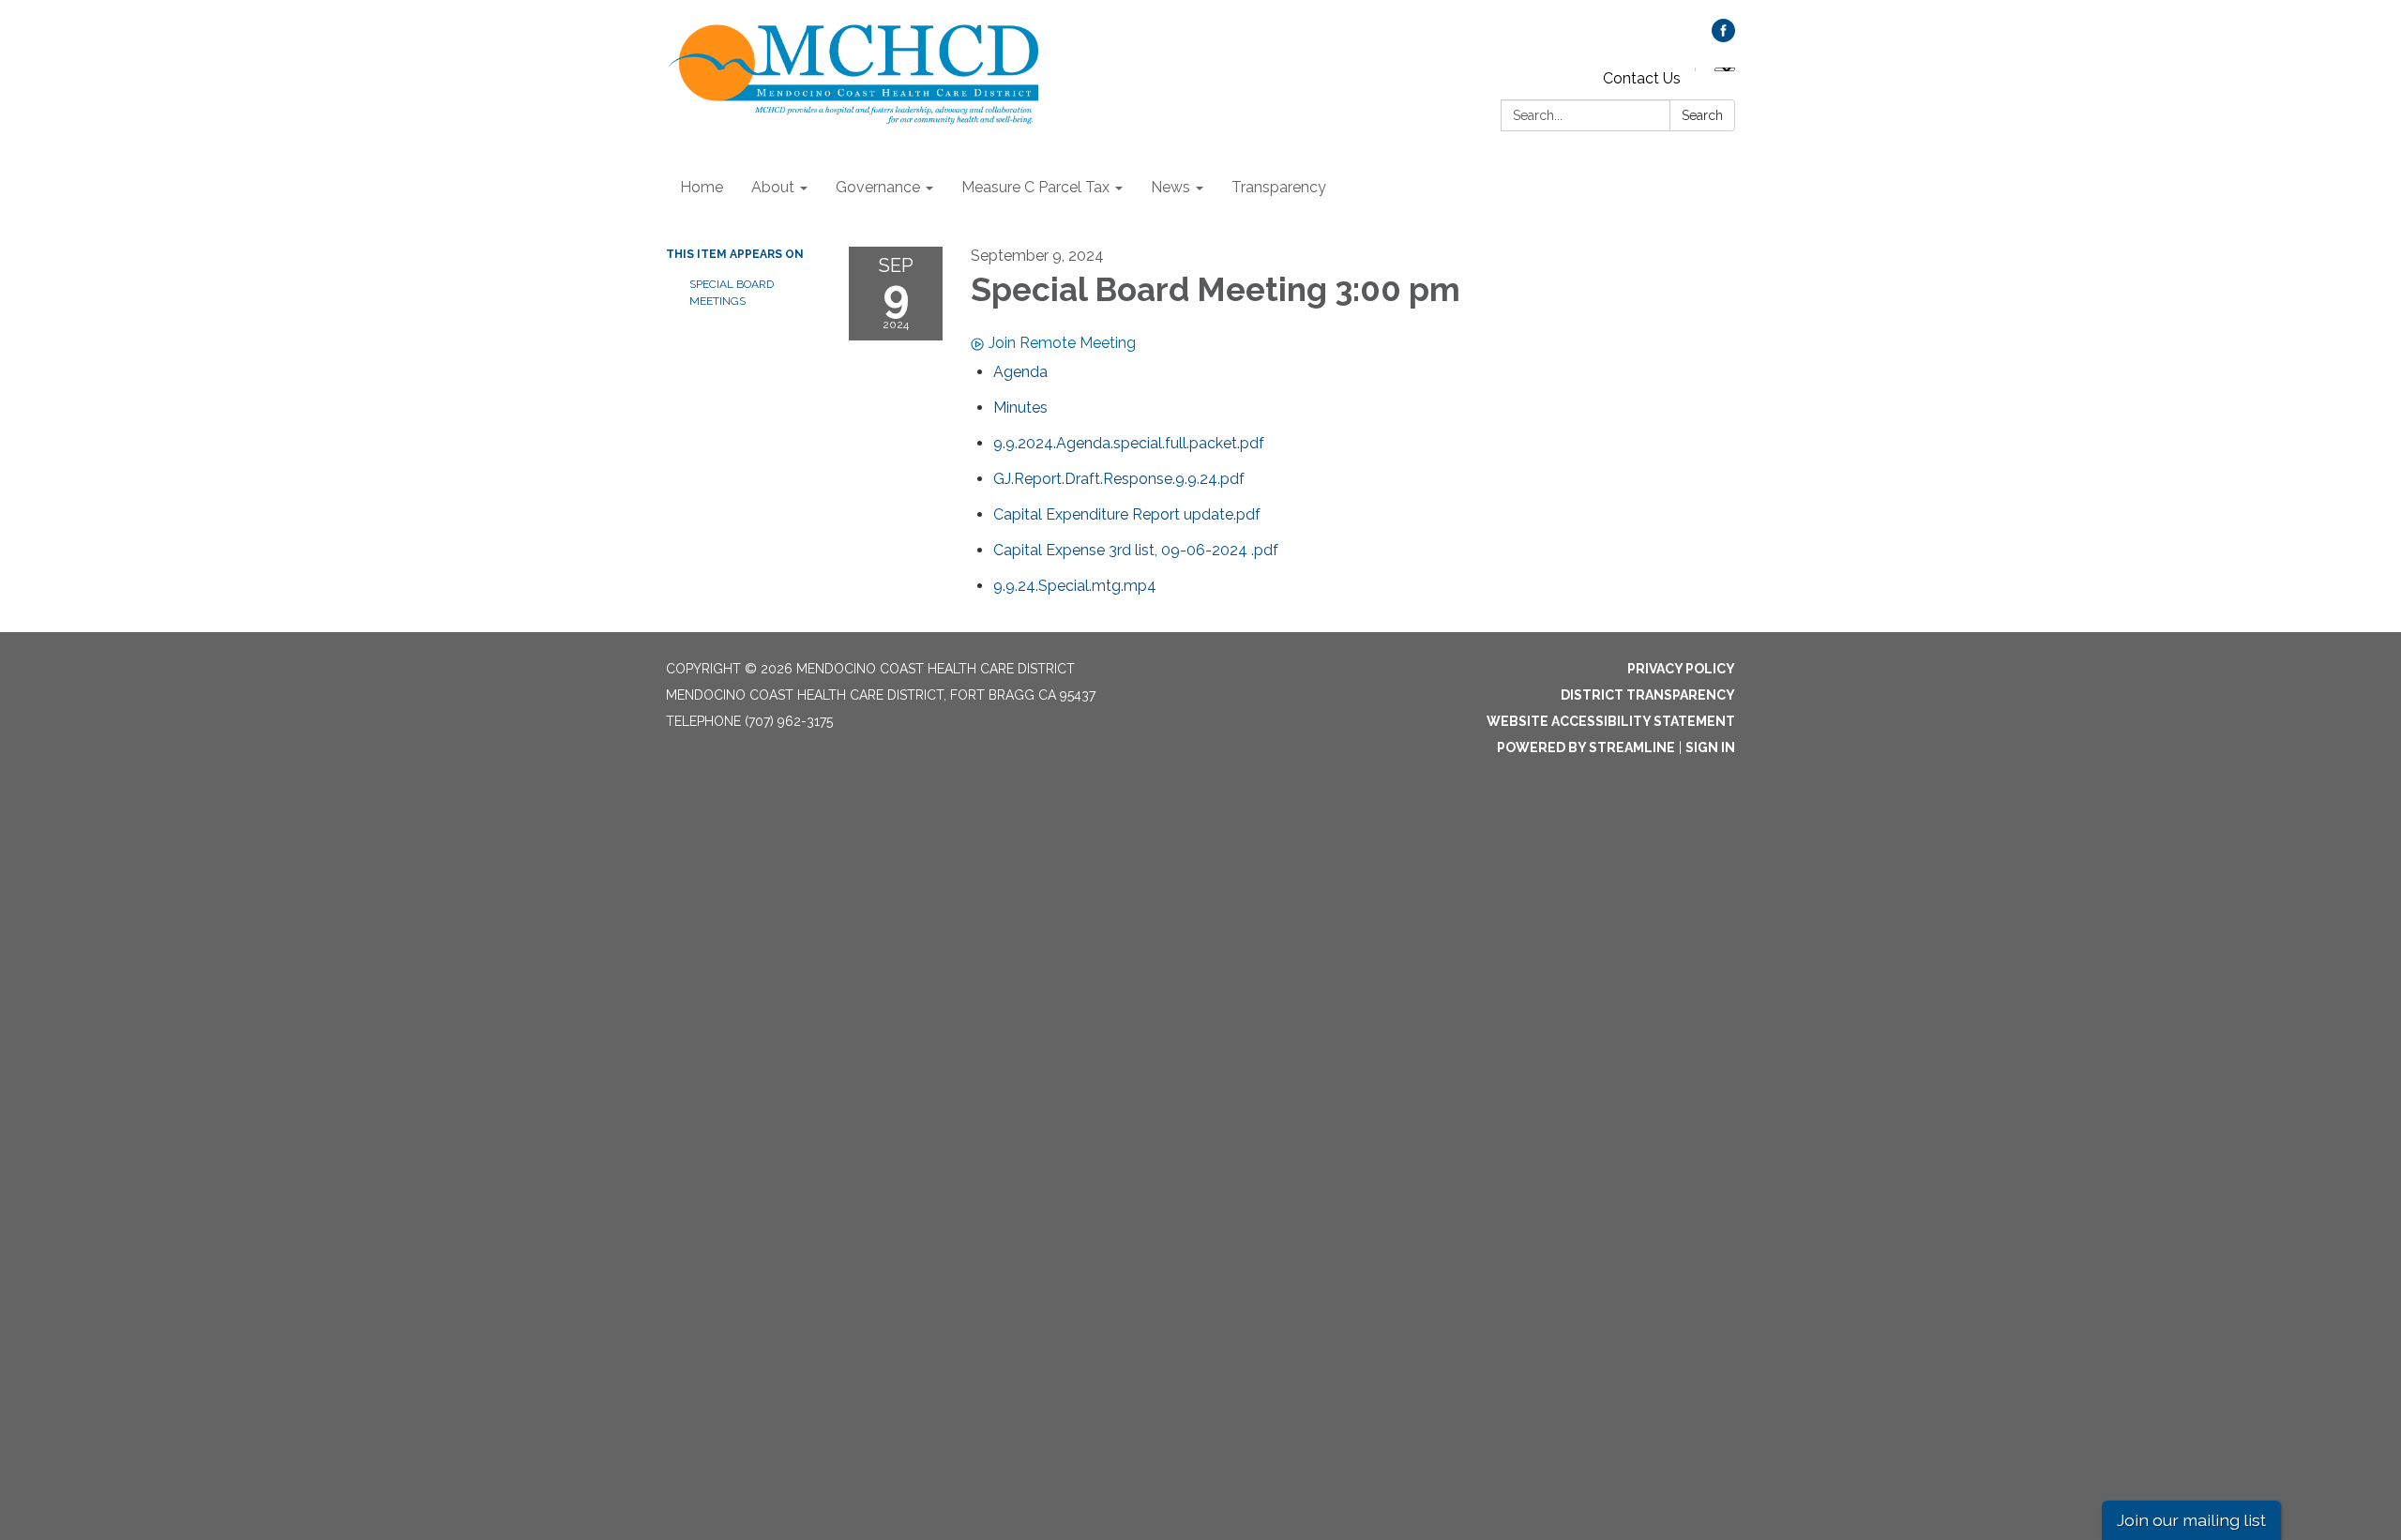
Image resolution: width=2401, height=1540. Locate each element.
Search (1702, 115)
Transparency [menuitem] (1279, 187)
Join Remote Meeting (1062, 343)
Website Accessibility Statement (1611, 721)
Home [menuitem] (702, 187)
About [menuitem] (773, 187)
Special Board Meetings (732, 293)
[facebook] (1723, 37)
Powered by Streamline (1586, 747)
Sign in (1710, 747)
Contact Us (1642, 78)
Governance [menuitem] (878, 187)
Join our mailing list (2191, 1520)
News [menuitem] (1170, 187)
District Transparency (1648, 695)
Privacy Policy (1681, 669)
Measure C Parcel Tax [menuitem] (1035, 187)
